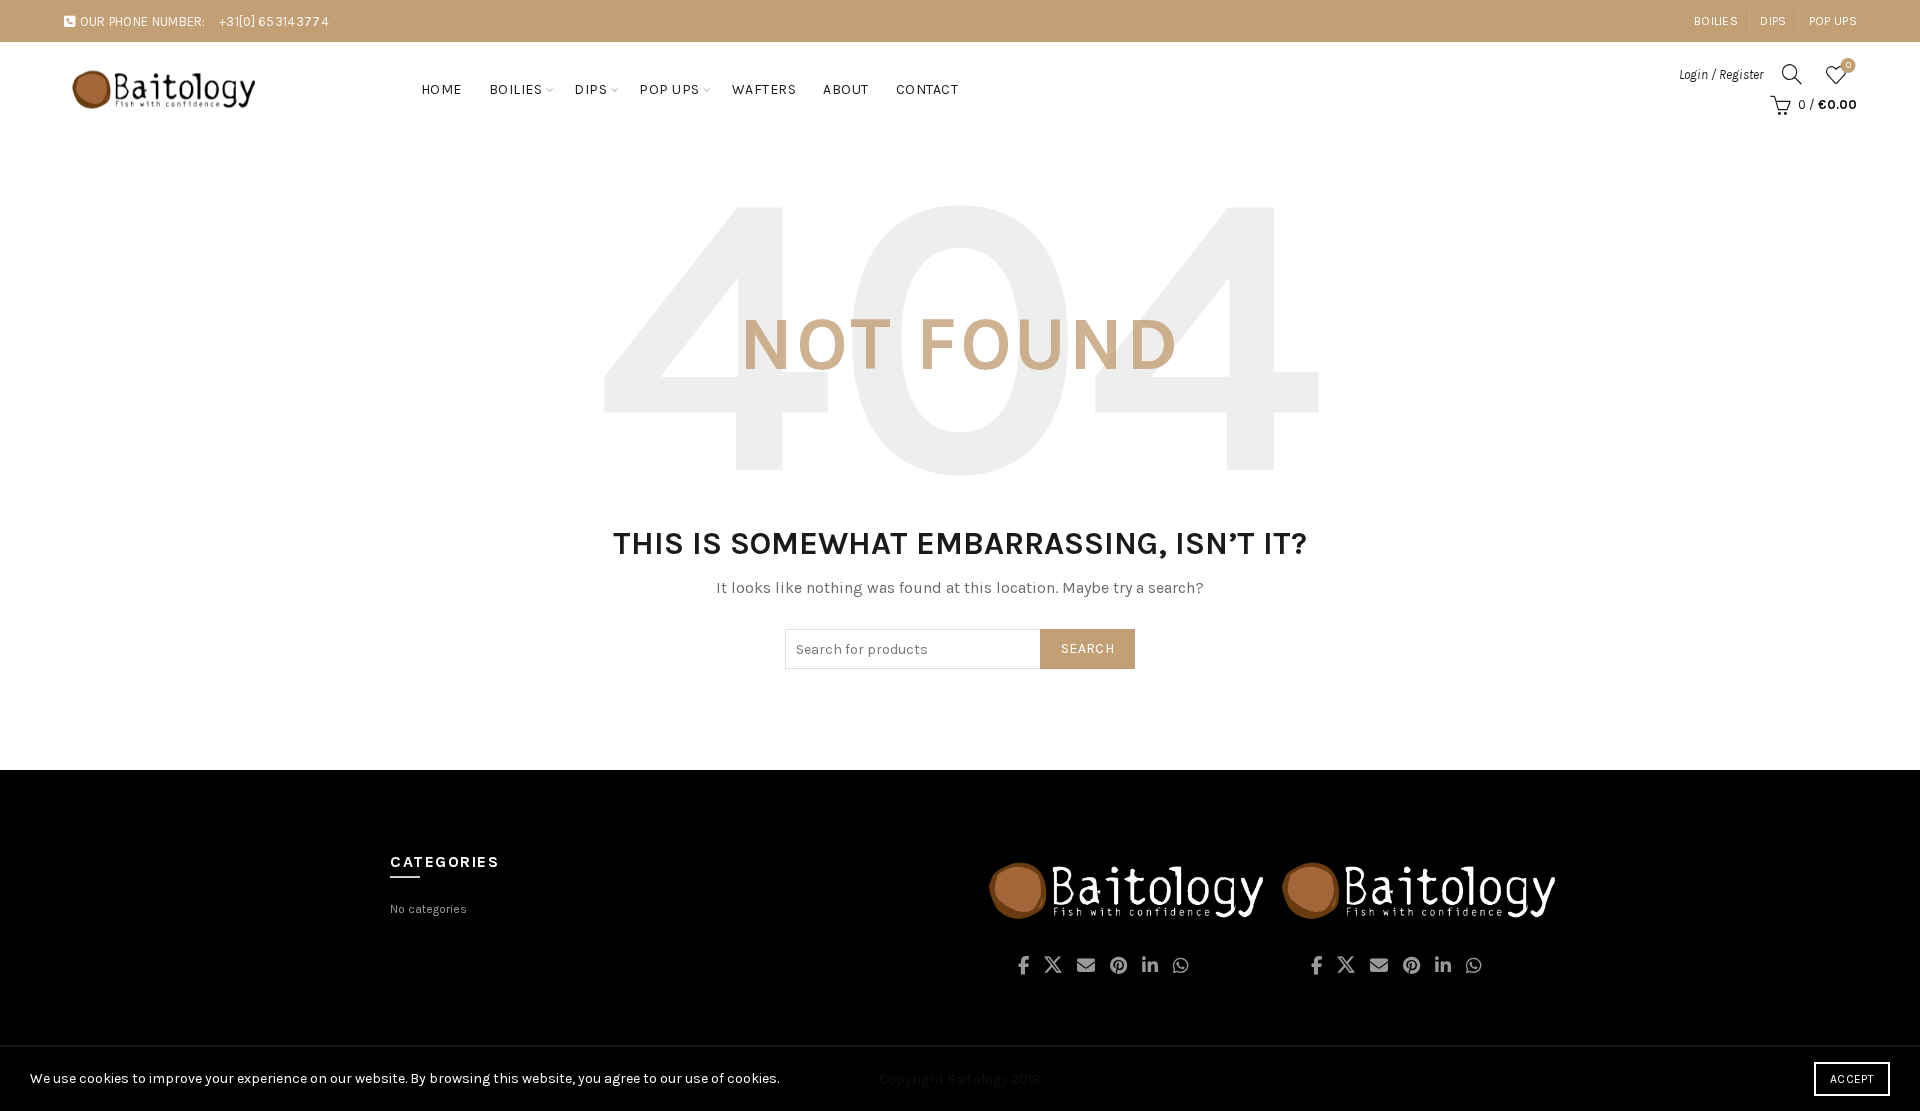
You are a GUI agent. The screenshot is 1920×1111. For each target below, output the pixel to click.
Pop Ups (1833, 21)
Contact (927, 89)
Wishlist (1848, 65)
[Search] (1792, 74)
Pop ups (669, 89)
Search (1087, 648)
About (846, 89)
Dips (1773, 21)
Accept (1852, 1079)
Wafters (764, 89)
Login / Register (1721, 74)
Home (441, 89)
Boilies (1716, 21)
